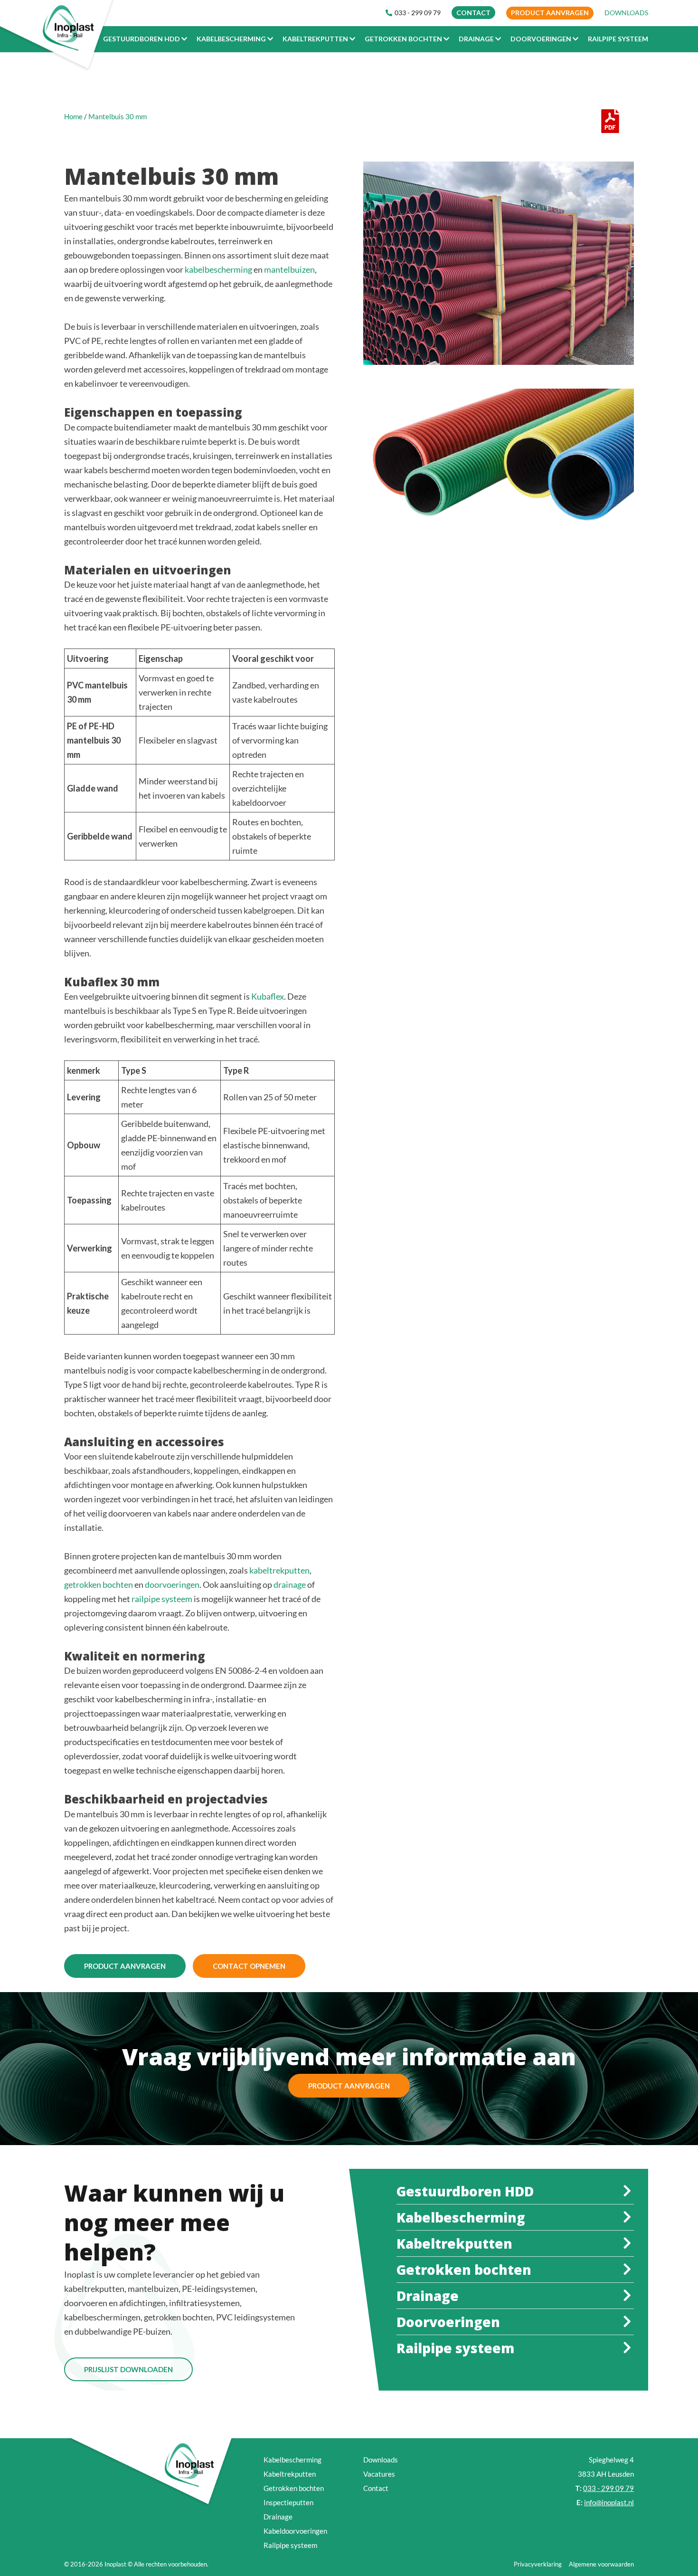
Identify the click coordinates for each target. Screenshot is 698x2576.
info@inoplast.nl (609, 2502)
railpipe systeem (162, 1599)
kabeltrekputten (279, 1570)
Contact (376, 2488)
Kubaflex (268, 996)
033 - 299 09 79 (418, 13)
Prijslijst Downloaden (128, 2369)
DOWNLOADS (626, 13)
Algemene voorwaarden (601, 2564)
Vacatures (379, 2474)
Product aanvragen (550, 13)
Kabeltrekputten (290, 2474)
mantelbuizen (289, 269)
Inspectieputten (288, 2502)
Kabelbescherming (292, 2460)
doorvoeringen (172, 1584)
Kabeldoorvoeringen (295, 2531)
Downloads (381, 2460)
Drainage (278, 2517)
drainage (290, 1584)
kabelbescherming (218, 269)
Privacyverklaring (538, 2564)
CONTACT (473, 13)
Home (73, 116)
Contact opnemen (249, 1966)
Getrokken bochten (294, 2488)
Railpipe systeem (290, 2545)
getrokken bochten (99, 1584)
